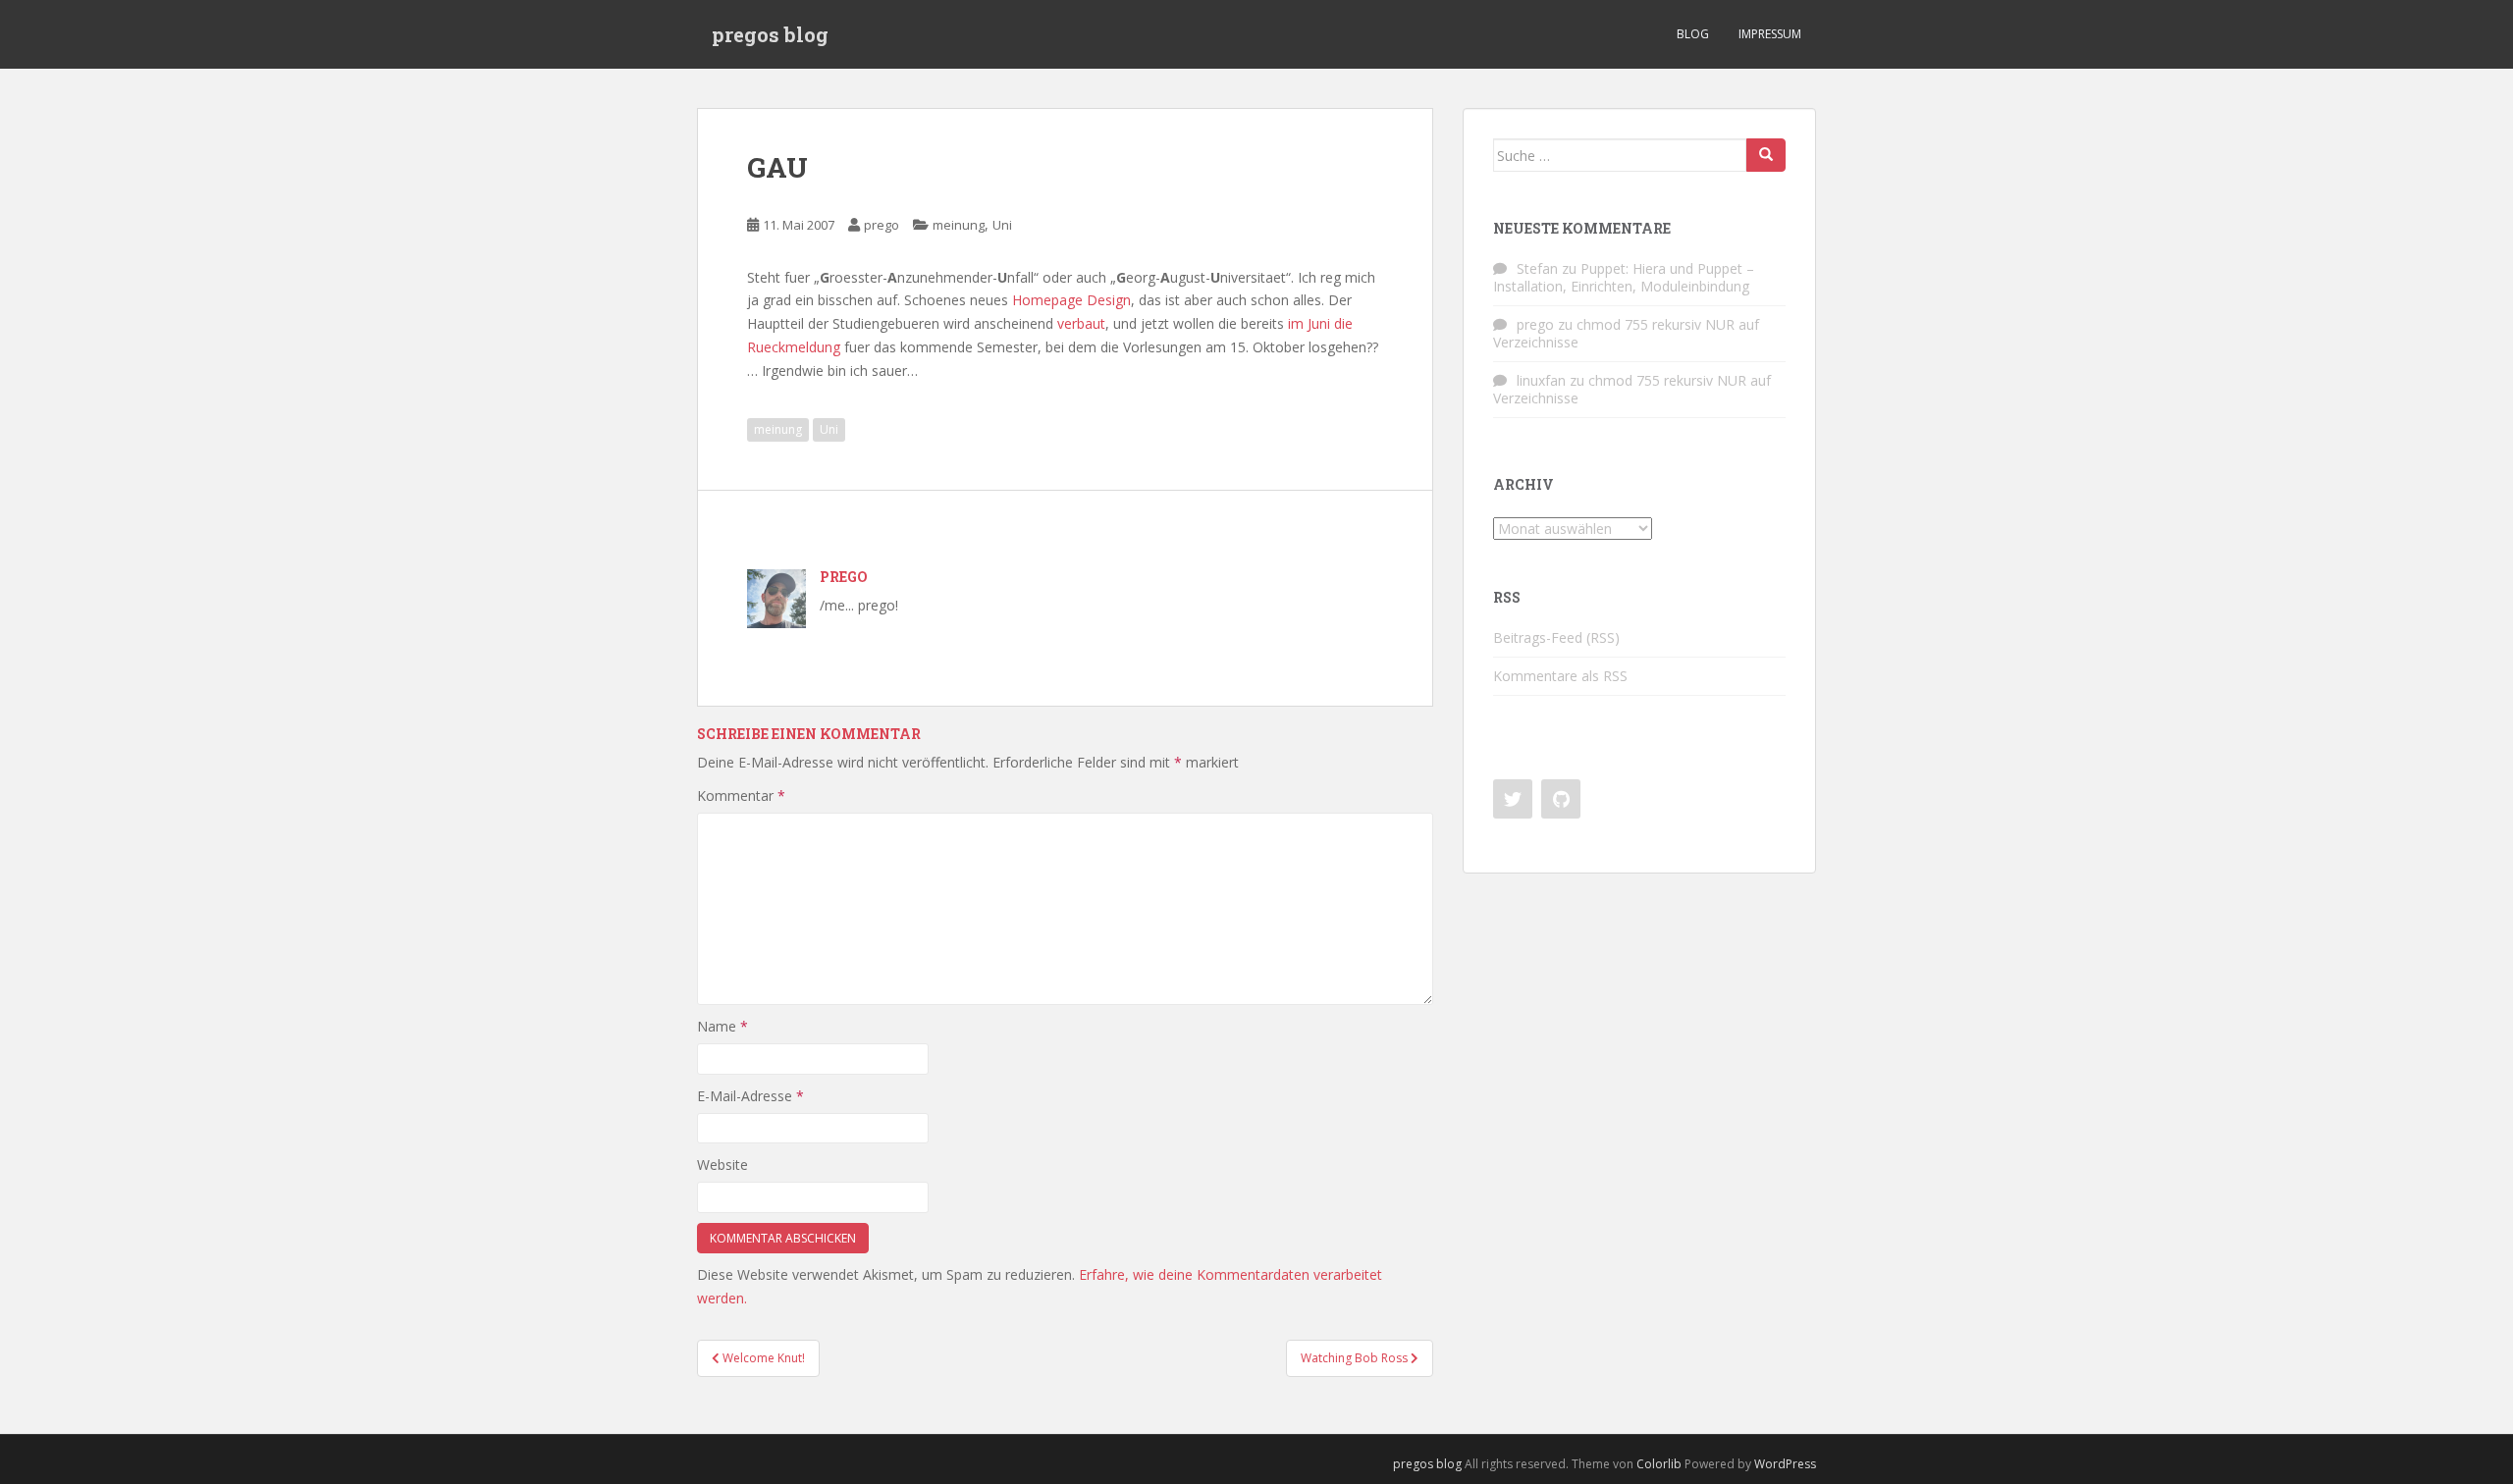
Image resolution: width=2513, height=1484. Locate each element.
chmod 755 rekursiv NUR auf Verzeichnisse (1626, 333)
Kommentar (741, 795)
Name (722, 1026)
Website (722, 1165)
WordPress (1785, 1464)
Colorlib (1659, 1464)
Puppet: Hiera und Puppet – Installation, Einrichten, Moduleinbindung (1624, 277)
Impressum (1770, 34)
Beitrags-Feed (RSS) (1556, 637)
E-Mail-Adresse (750, 1096)
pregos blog (770, 34)
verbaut (1081, 323)
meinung (959, 225)
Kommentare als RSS (1560, 676)
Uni (1002, 225)
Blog (1693, 34)
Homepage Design (1071, 300)
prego (882, 225)
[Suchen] (1766, 155)
